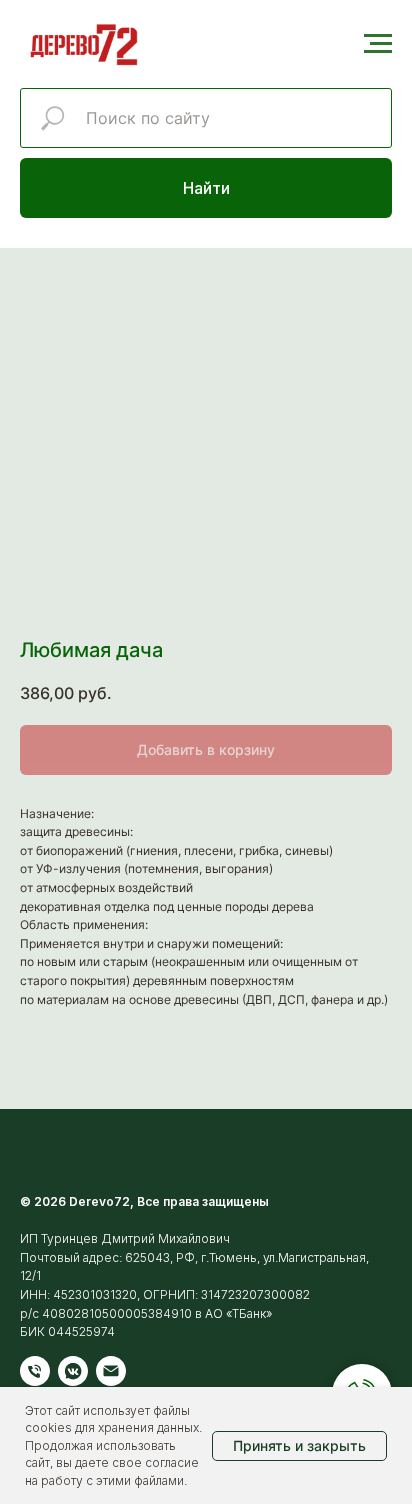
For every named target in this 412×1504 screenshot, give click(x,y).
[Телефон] (35, 1371)
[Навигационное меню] (378, 44)
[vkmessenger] (73, 1371)
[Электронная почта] (111, 1371)
